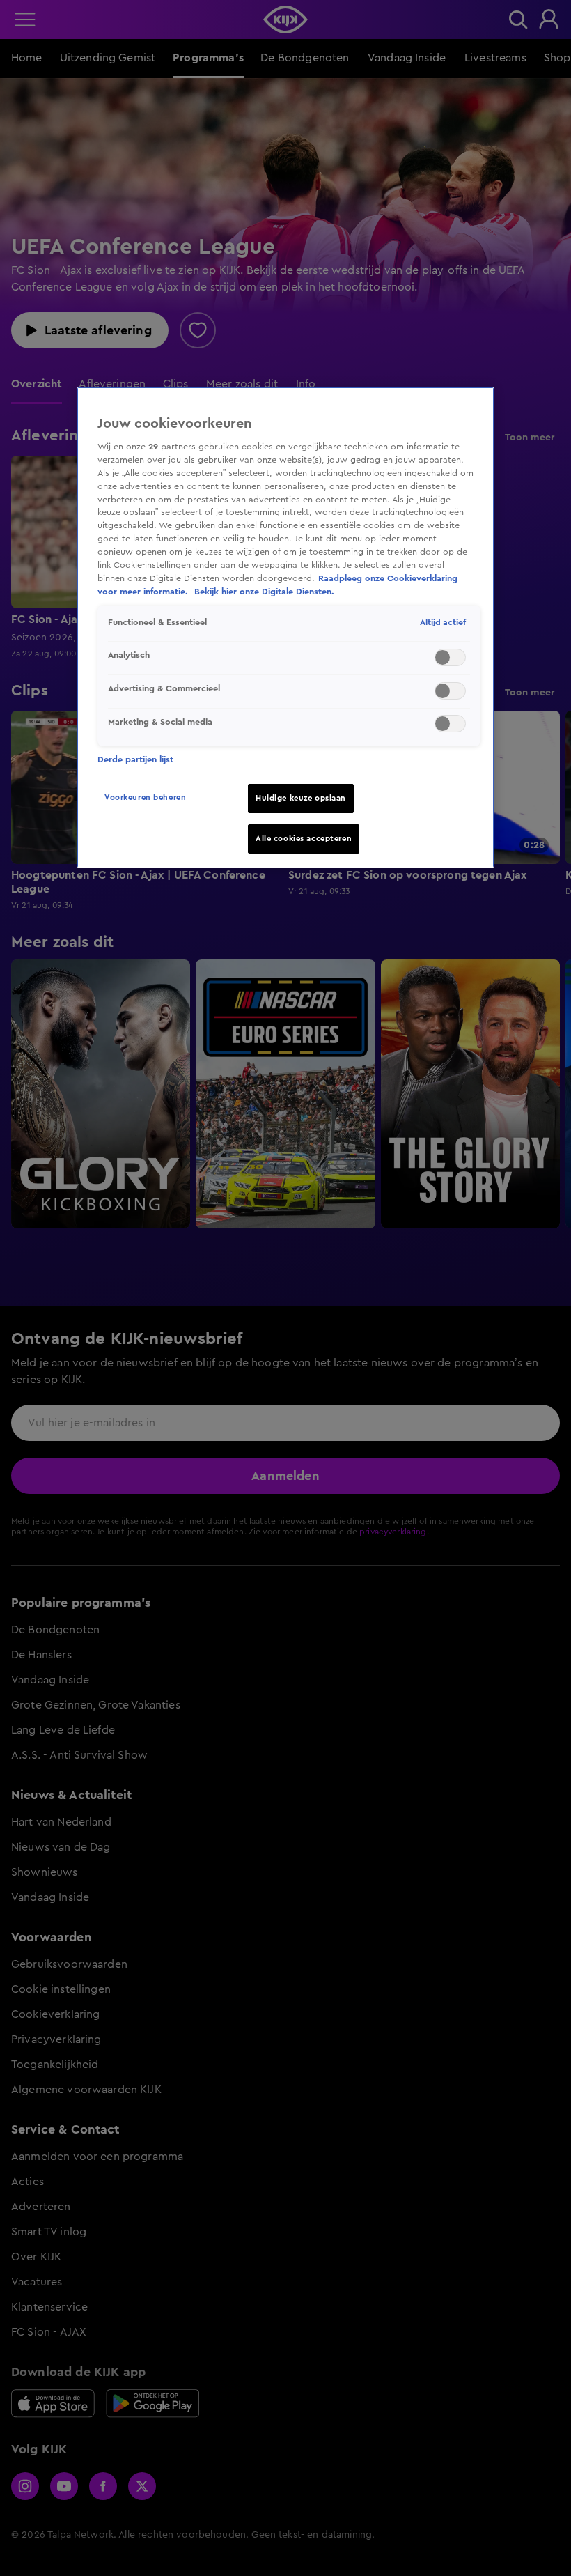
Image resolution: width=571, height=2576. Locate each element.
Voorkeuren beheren (145, 797)
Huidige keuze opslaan (301, 798)
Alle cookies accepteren (304, 839)
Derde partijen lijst (135, 759)
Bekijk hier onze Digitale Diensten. (264, 592)
